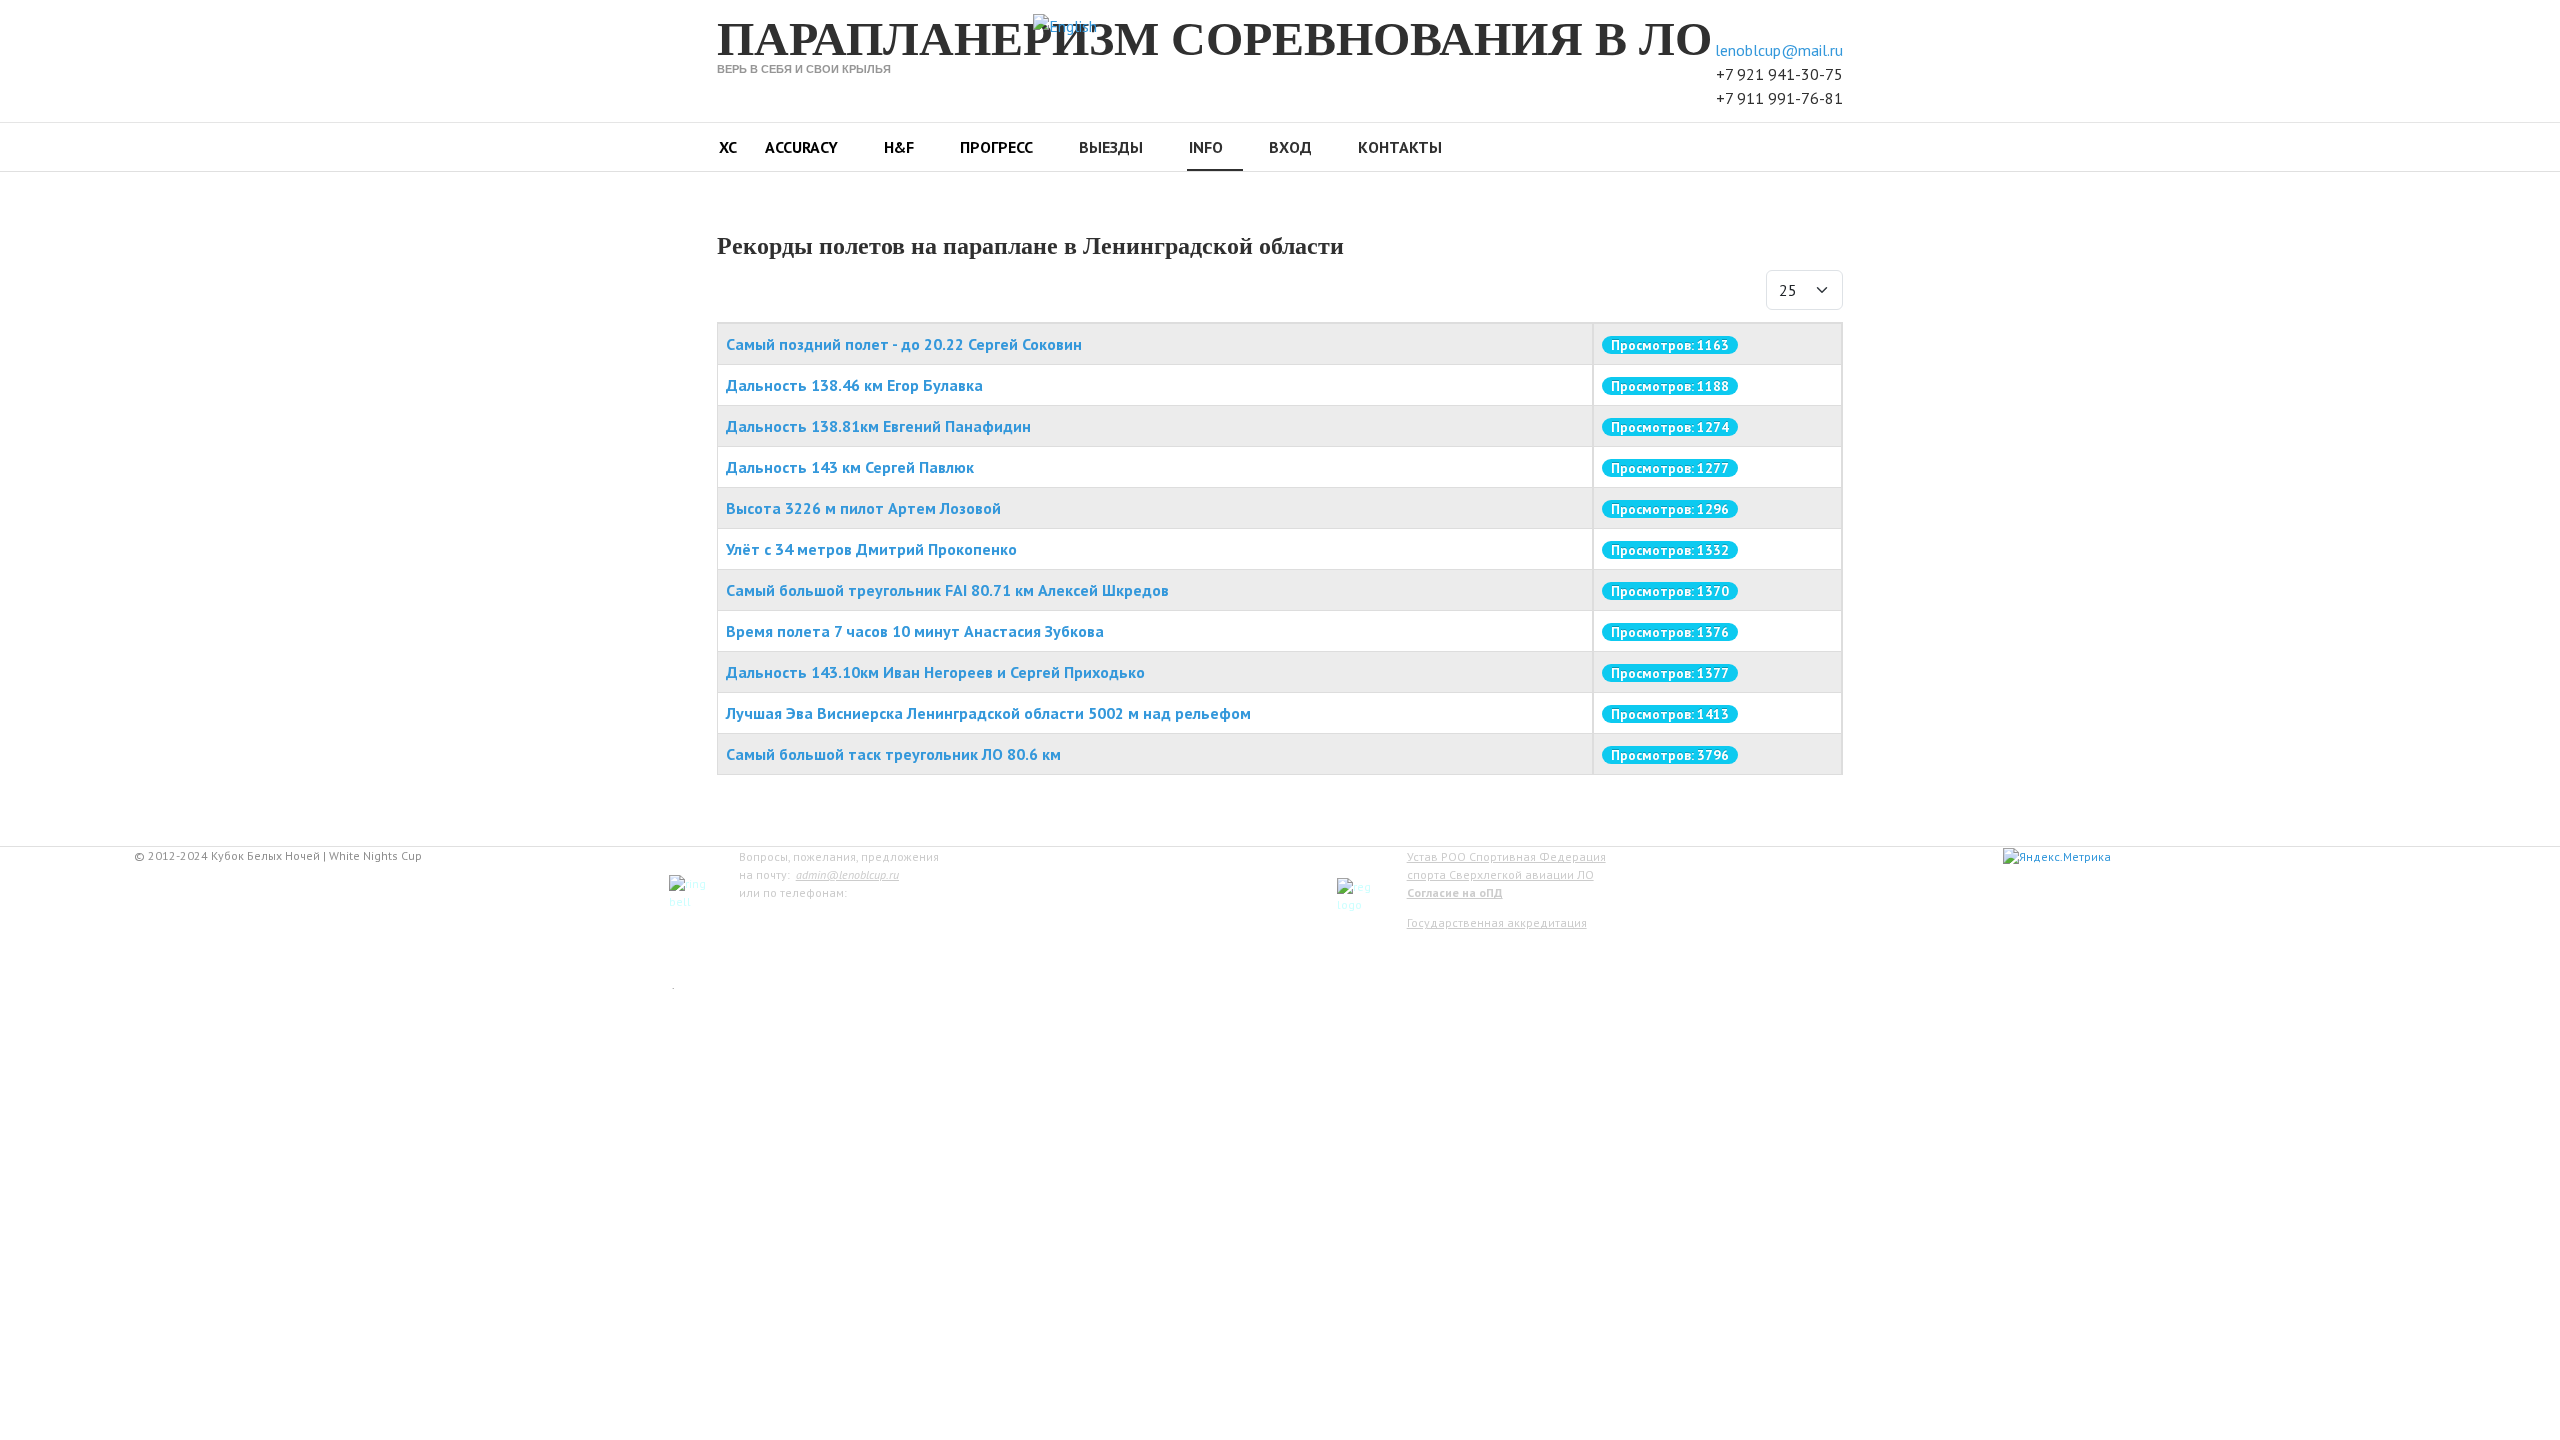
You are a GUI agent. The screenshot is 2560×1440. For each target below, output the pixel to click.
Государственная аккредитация (1497, 922)
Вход (1290, 147)
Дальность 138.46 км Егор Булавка (854, 385)
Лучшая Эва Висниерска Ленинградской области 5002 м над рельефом (988, 713)
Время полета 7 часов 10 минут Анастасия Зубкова (915, 631)
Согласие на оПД (1455, 892)
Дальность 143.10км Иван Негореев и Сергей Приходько (935, 672)
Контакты (1400, 147)
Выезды (1111, 147)
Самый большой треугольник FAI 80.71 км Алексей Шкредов (947, 590)
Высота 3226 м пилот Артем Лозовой (863, 508)
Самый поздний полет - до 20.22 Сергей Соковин (904, 344)
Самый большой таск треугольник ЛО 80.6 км (893, 754)
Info (1206, 147)
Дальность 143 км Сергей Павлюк (850, 467)
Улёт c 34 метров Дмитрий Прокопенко (871, 549)
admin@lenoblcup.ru (847, 874)
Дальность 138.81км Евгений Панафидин (878, 426)
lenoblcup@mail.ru (1779, 50)
